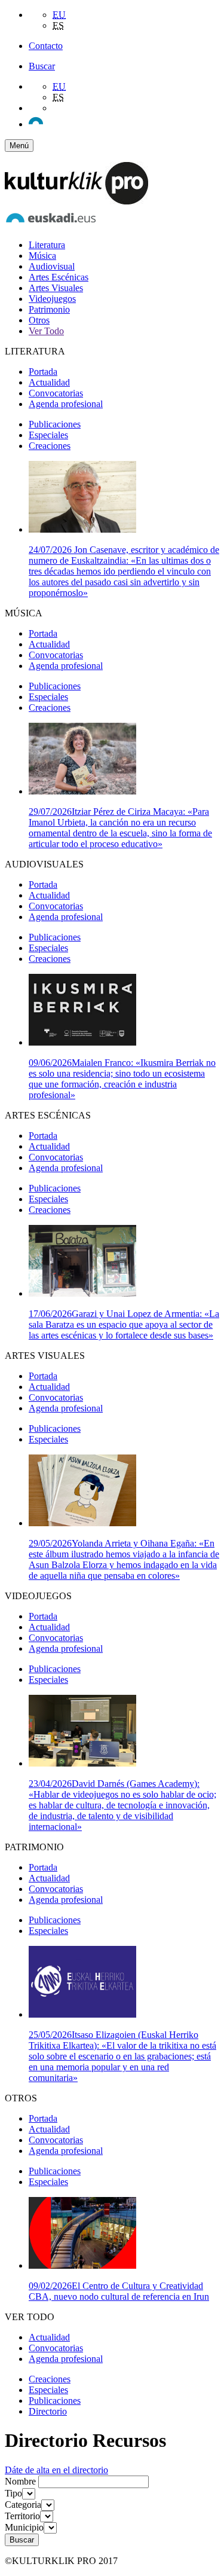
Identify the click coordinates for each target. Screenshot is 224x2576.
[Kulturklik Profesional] (76, 201)
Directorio (48, 2411)
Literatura (47, 245)
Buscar (42, 66)
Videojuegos (52, 299)
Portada (43, 372)
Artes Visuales (56, 288)
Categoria (23, 2505)
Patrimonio (49, 309)
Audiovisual (52, 266)
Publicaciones (55, 424)
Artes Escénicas (59, 277)
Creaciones (50, 446)
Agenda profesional (66, 404)
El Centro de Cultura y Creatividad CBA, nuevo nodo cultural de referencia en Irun (119, 2291)
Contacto (46, 46)
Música (42, 256)
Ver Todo (46, 331)
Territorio (22, 2516)
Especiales (48, 435)
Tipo (13, 2493)
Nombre (20, 2481)
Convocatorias (56, 393)
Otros (39, 320)
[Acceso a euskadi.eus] (51, 224)
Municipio (24, 2527)
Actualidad (49, 382)
